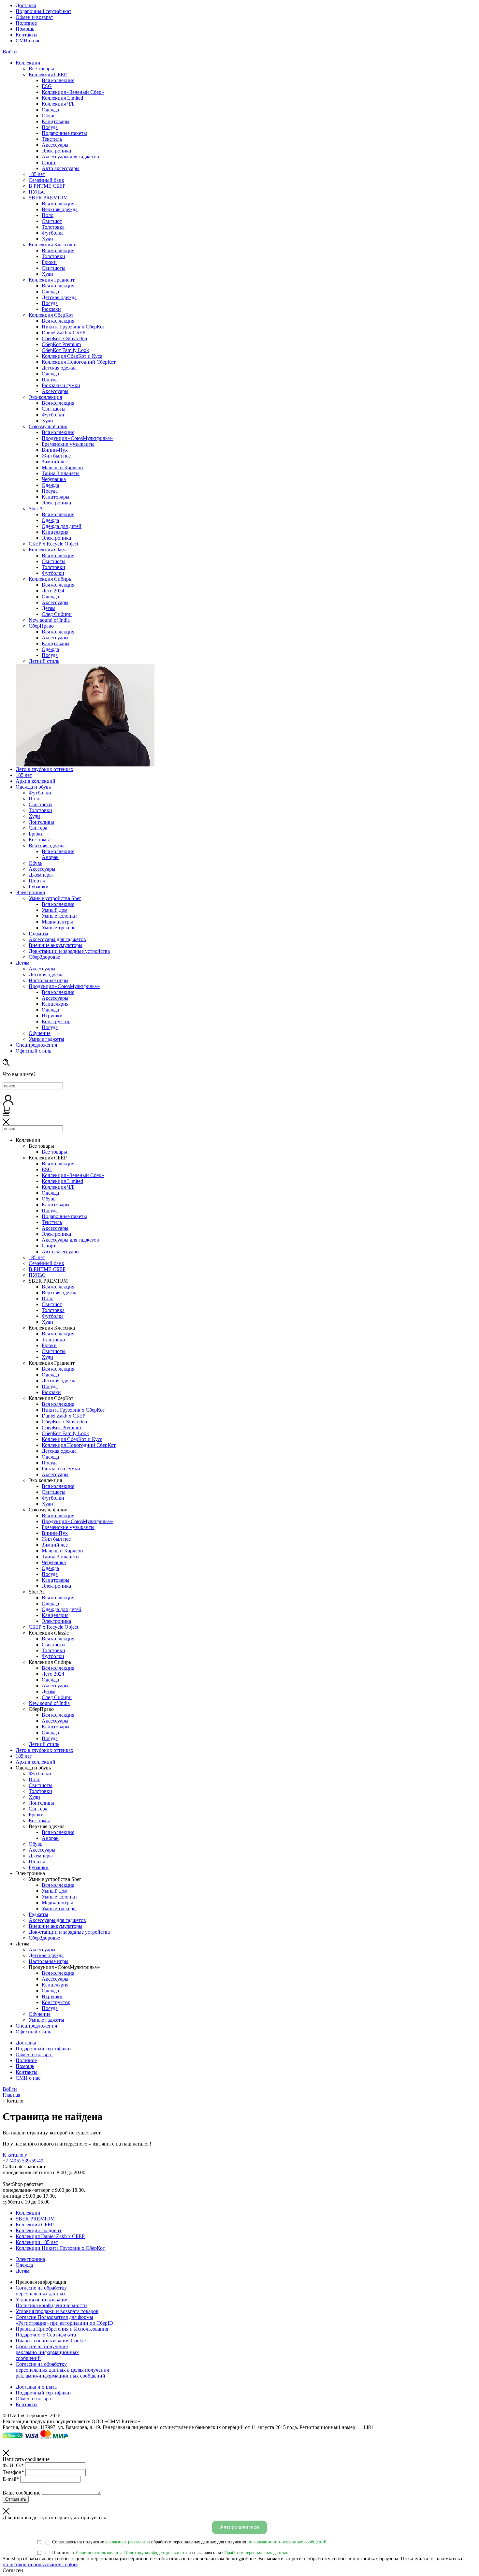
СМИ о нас (28, 41)
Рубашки (39, 887)
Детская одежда (59, 297)
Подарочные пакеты (64, 133)
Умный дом (55, 910)
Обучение (40, 1033)
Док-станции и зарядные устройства (69, 951)
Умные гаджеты (46, 1039)
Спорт (49, 162)
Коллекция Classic (49, 550)
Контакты (27, 35)
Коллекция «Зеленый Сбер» (73, 92)
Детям (49, 608)
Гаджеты (38, 933)
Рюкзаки (51, 309)
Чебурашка (54, 479)
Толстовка (53, 227)
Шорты (37, 881)
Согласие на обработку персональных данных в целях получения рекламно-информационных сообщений (62, 2370)
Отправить (16, 2499)
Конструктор (56, 1021)
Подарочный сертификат (44, 11)
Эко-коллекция (45, 397)
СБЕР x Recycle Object (53, 544)
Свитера (38, 828)
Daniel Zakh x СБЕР (64, 333)
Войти (10, 52)
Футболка (53, 233)
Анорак (50, 857)
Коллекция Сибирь (50, 579)
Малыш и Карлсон (62, 467)
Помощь (25, 29)
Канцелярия (55, 532)
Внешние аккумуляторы (56, 945)
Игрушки (52, 1016)
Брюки (49, 262)
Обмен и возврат (34, 17)
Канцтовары (56, 121)
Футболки (53, 415)
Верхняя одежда (60, 209)
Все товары (41, 69)
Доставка (26, 5)
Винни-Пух (55, 450)
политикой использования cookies (40, 2564)
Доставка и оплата (36, 2387)
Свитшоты (54, 268)
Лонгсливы (41, 822)
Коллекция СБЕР (48, 74)
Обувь (49, 116)
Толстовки (53, 256)
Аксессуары (55, 145)
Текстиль (52, 139)
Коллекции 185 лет (37, 2242)
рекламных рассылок (126, 2542)
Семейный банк (46, 180)
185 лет (37, 174)
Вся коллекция (58, 80)
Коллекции (28, 2213)
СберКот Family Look (65, 350)
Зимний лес (55, 462)
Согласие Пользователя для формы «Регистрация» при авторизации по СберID (64, 2320)
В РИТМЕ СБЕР (47, 186)
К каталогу (15, 2155)
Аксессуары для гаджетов (70, 157)
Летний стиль (44, 661)
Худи (47, 239)
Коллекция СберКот (51, 315)
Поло (48, 215)
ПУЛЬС (37, 192)
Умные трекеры (59, 928)
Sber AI (37, 509)
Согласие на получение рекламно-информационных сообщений (47, 2352)
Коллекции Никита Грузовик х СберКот (60, 2248)
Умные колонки (59, 916)
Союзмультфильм (48, 426)
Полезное (26, 23)
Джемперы (41, 875)
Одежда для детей (62, 526)
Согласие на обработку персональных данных (41, 2291)
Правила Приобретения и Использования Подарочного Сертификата (62, 2332)
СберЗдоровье (44, 957)
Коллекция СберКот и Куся (72, 356)
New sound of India (49, 620)
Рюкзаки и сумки (61, 385)
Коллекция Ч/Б (58, 104)
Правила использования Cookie (51, 2341)
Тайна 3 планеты (61, 473)
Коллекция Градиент (52, 280)
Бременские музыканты (68, 444)
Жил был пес (56, 456)
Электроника (56, 151)
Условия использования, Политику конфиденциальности (131, 2553)
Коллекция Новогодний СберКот (79, 362)
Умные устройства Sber (55, 898)
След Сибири (57, 614)
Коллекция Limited (62, 98)
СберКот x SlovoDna (64, 338)
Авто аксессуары (61, 168)
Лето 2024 (53, 591)
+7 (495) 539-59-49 (23, 2161)
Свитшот (52, 221)
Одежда (50, 110)
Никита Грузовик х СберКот (73, 327)
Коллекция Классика (52, 245)
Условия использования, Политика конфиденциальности (51, 2302)
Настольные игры (49, 980)
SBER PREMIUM (48, 198)
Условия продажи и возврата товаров (57, 2311)
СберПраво (41, 626)
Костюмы (39, 840)
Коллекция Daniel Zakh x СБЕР (50, 2236)
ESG (47, 86)
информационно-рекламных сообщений (287, 2542)
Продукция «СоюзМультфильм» (78, 438)
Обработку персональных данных (255, 2553)
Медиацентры (57, 922)
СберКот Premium (61, 344)
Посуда (50, 127)
